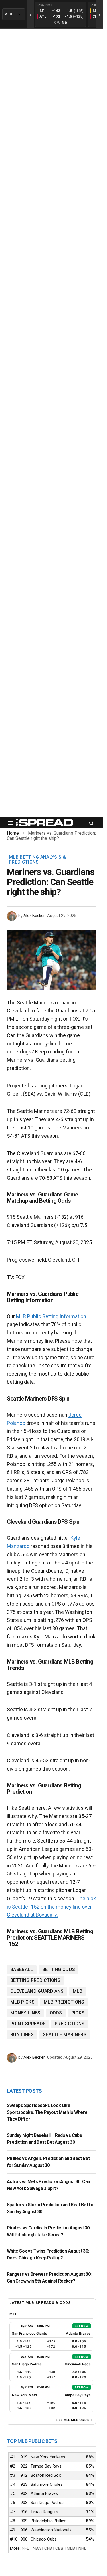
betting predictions (35, 1980)
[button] (10, 823)
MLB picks (22, 2002)
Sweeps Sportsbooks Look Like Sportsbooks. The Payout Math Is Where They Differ (47, 2112)
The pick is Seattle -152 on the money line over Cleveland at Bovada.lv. (51, 1907)
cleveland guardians (37, 1991)
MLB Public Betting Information (51, 1316)
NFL (25, 2548)
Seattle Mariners (65, 2035)
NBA (37, 2548)
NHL (82, 2548)
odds (56, 2013)
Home (13, 833)
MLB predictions (64, 2002)
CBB (59, 2548)
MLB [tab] (14, 2314)
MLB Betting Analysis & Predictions (37, 860)
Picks (78, 2013)
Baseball (22, 1969)
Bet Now (82, 2326)
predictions (70, 2024)
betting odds (59, 1969)
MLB (78, 1991)
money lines (25, 2013)
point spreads (28, 2024)
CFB (48, 2548)
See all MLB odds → (75, 2420)
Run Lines (22, 2035)
